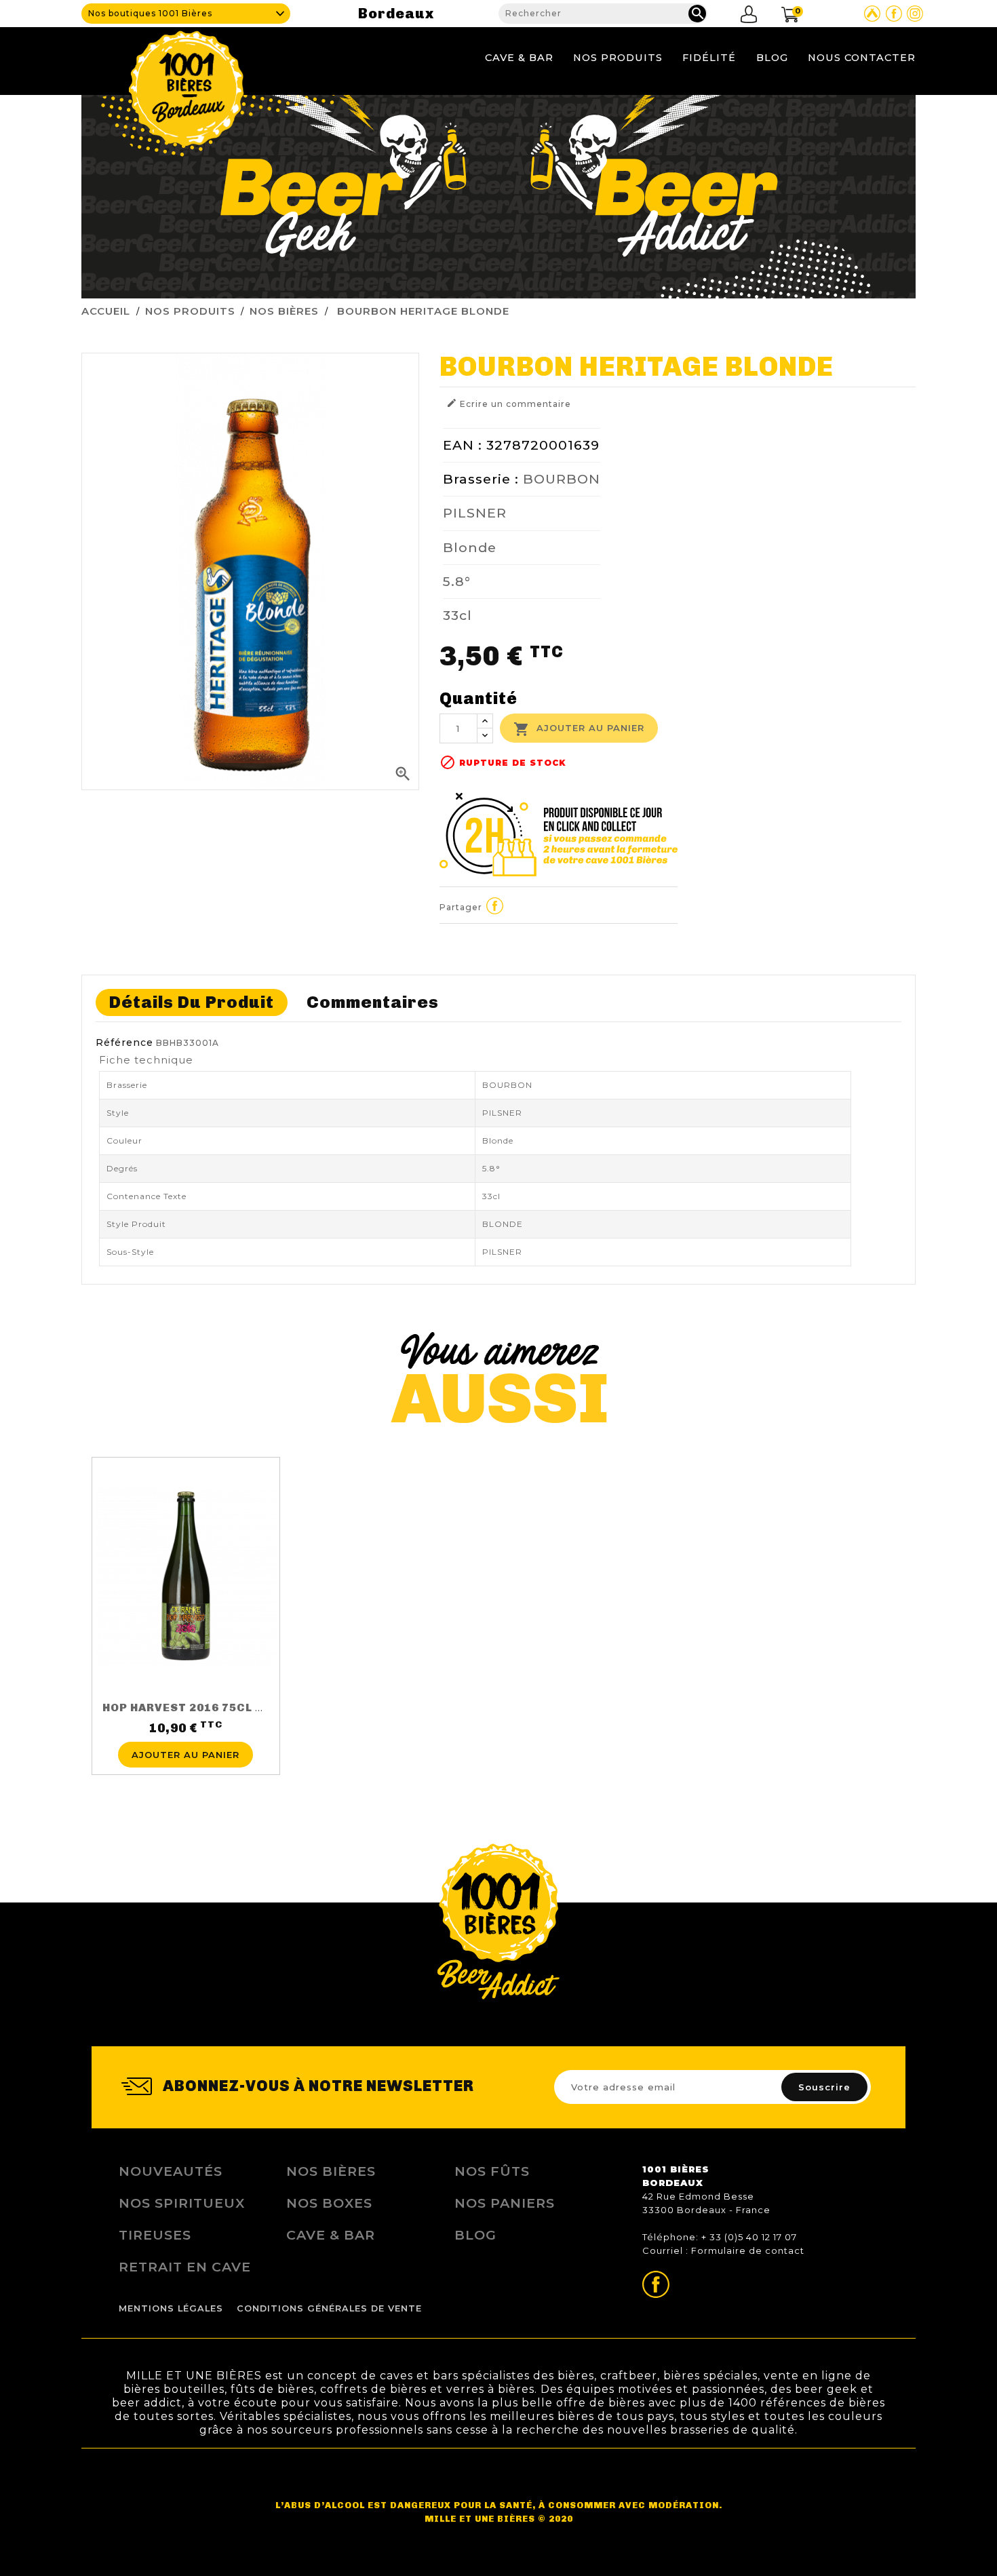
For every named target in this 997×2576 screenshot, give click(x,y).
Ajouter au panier (579, 729)
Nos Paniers (505, 2203)
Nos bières (331, 2171)
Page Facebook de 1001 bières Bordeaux (894, 14)
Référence (124, 1042)
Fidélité (709, 58)
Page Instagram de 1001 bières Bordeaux (915, 14)
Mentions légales (171, 2308)
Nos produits (618, 58)
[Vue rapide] (186, 1734)
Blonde (470, 547)
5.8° (457, 581)
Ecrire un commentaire (509, 403)
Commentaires (373, 1002)
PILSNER (475, 513)
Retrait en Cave (185, 2267)
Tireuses (155, 2235)
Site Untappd (872, 14)
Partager (495, 905)
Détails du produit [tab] (192, 1002)
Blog (772, 58)
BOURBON (562, 479)
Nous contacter (862, 58)
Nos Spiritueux (182, 2203)
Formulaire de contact (748, 2250)
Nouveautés (171, 2171)
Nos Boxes (329, 2203)
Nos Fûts (492, 2171)
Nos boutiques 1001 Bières (150, 13)
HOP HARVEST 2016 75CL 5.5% (193, 1707)
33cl (457, 615)
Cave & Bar (519, 58)
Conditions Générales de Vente (329, 2308)
